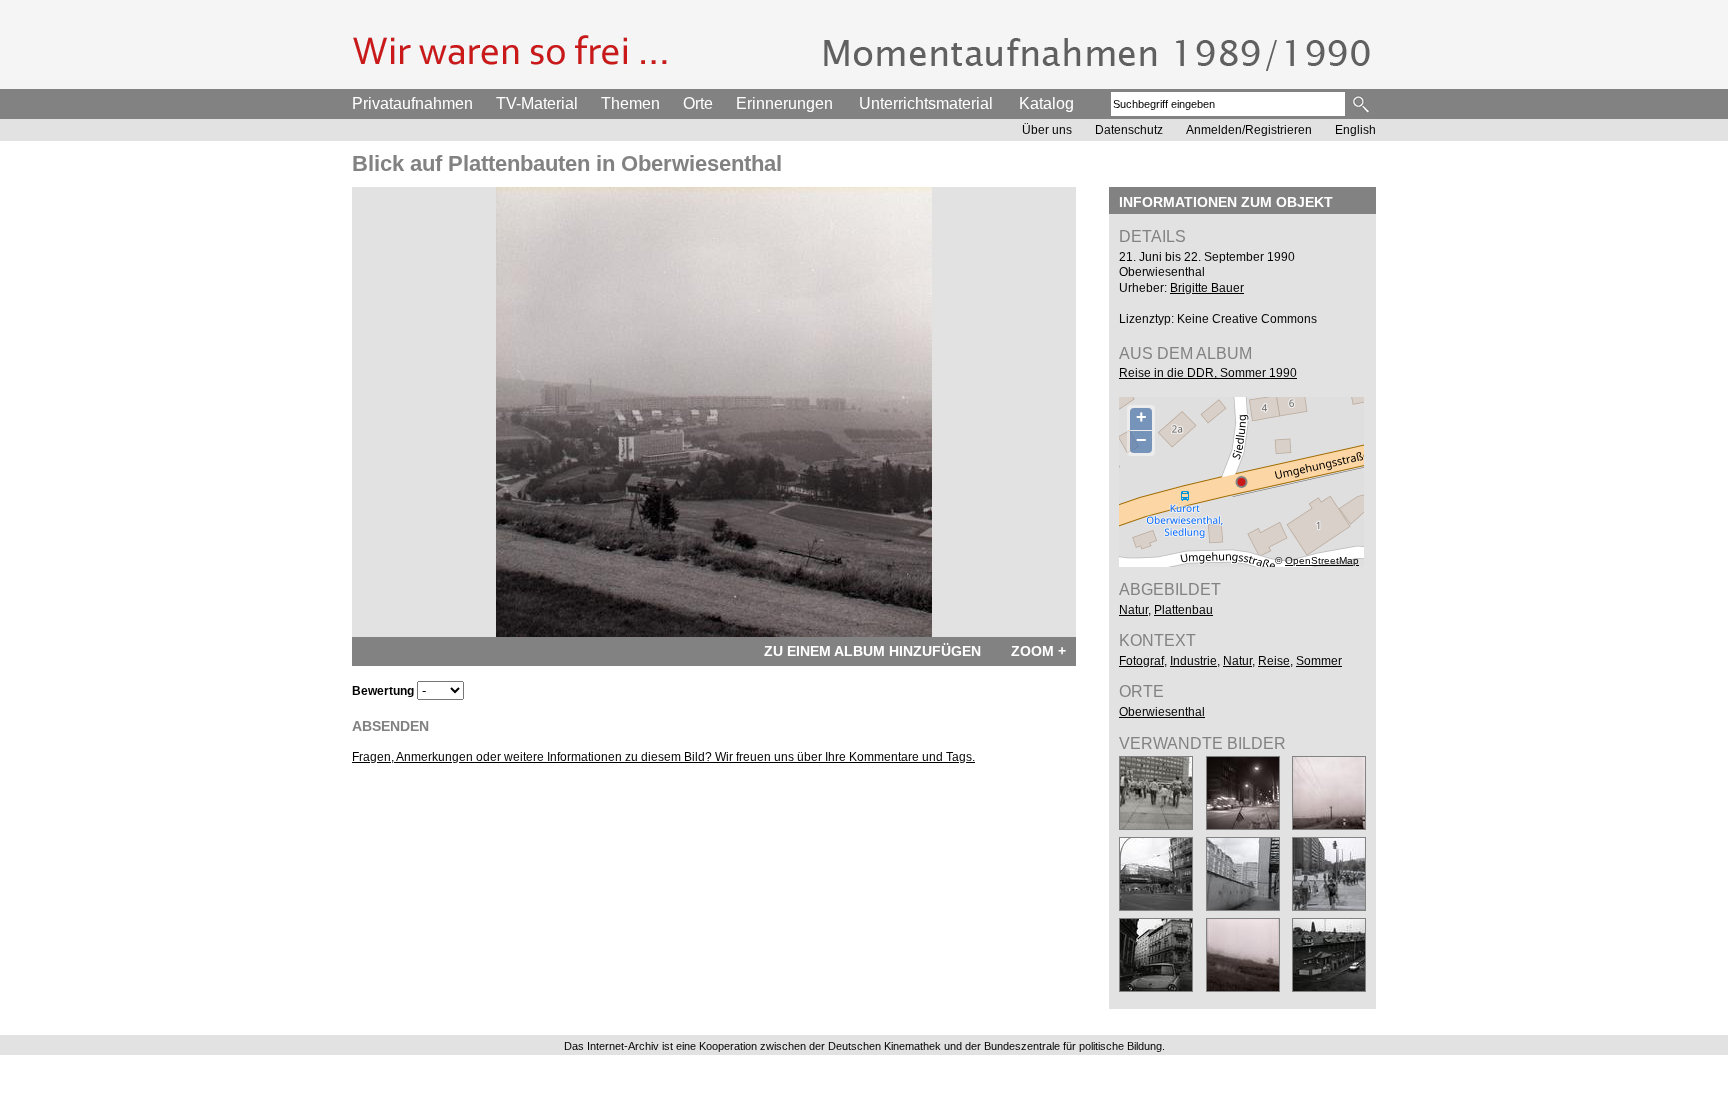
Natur (1133, 610)
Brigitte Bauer (1207, 288)
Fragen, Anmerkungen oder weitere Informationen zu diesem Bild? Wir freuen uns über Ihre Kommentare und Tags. (663, 757)
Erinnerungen (784, 103)
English (1355, 130)
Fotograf (1141, 661)
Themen (630, 103)
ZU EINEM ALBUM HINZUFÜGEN (872, 651)
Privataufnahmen (412, 103)
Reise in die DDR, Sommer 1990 (1208, 373)
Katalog (1046, 103)
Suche (1362, 104)
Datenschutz (1129, 130)
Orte (698, 103)
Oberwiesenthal (1162, 712)
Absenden (390, 726)
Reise (1274, 661)
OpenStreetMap (1322, 560)
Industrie (1193, 661)
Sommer (1319, 661)
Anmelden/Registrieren (1249, 130)
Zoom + (1038, 651)
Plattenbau (1183, 610)
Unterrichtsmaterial (926, 103)
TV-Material (537, 103)
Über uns (1047, 130)
